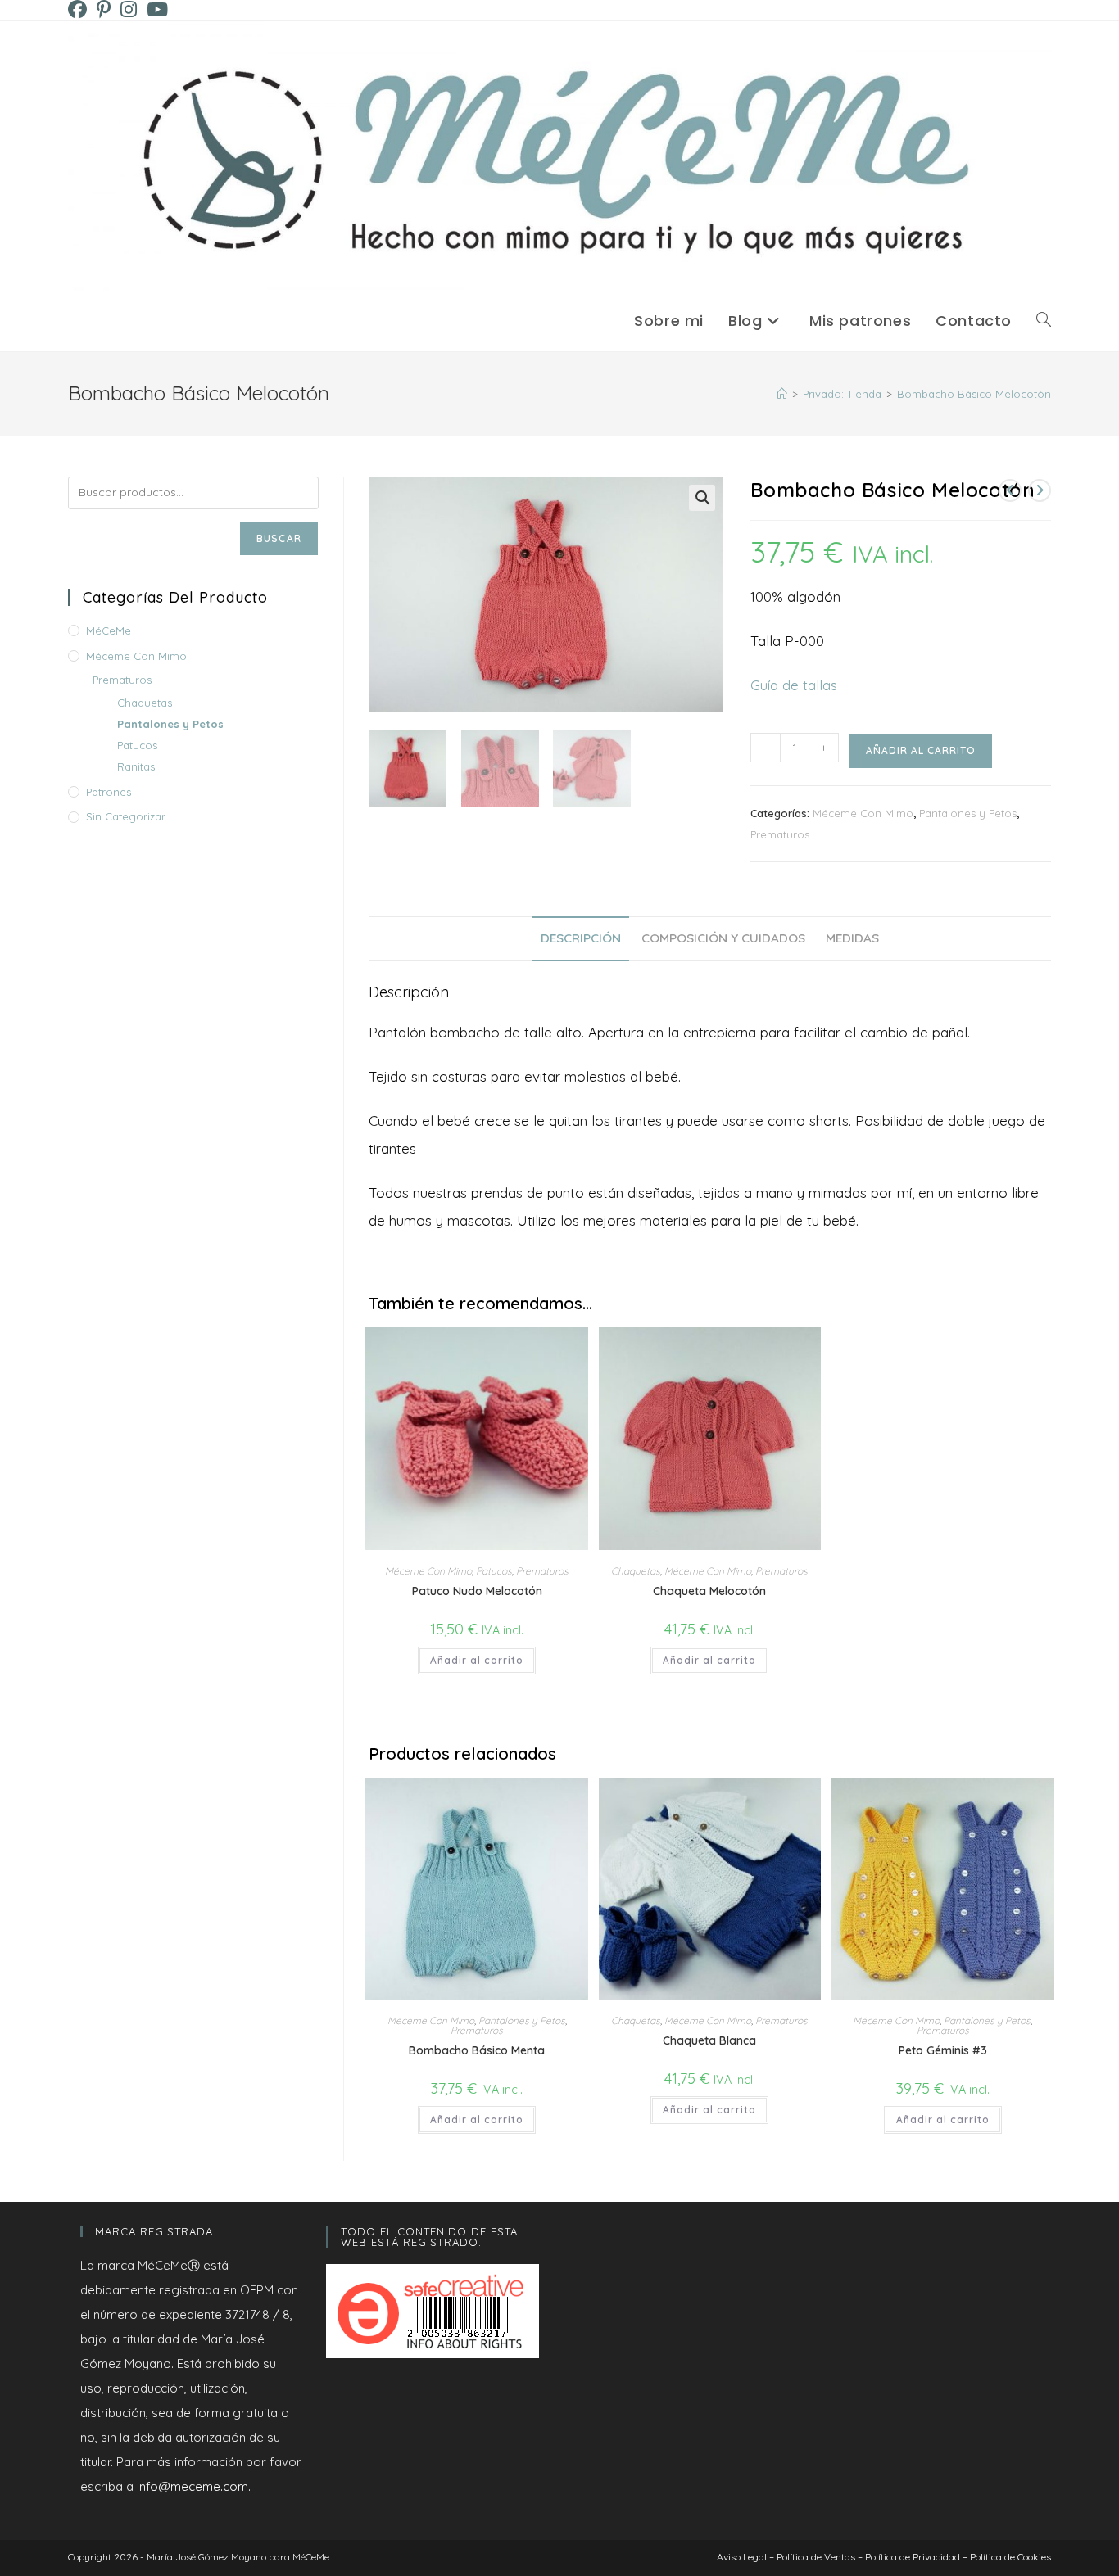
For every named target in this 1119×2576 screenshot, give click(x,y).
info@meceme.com (193, 2486)
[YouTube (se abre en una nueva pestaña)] (157, 9)
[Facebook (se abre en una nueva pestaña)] (80, 9)
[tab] (581, 939)
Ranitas (136, 766)
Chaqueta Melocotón (709, 1591)
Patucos (494, 1571)
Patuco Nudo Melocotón (477, 1591)
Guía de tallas (794, 685)
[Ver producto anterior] (1010, 490)
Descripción (581, 938)
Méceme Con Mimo (863, 813)
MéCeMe (109, 630)
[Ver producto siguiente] (1040, 490)
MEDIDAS (852, 938)
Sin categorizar (126, 816)
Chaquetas (636, 1571)
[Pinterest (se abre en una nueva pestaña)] (104, 9)
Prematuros (780, 834)
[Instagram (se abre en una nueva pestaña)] (129, 9)
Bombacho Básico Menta (477, 2050)
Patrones (109, 792)
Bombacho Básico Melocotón (974, 394)
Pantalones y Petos (968, 813)
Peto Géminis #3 (943, 2050)
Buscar (279, 538)
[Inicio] (782, 394)
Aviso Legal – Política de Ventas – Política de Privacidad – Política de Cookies (884, 2557)
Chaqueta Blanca (709, 2040)
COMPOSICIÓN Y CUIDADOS (723, 938)
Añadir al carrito (921, 750)
